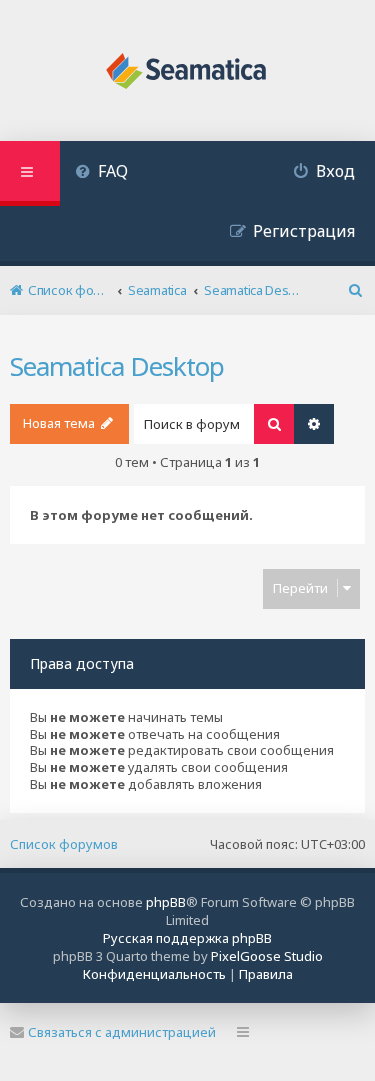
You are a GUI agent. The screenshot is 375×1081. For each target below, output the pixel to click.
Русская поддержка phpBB (187, 938)
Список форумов (64, 844)
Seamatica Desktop (117, 366)
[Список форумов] (187, 73)
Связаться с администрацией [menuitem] (122, 1032)
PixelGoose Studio (267, 956)
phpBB (166, 902)
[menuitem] (101, 173)
